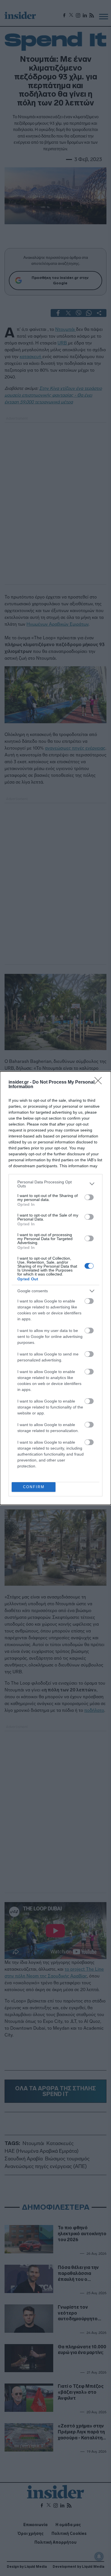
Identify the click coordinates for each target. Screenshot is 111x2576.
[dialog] (55, 1288)
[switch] (89, 1197)
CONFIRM (34, 1487)
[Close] (100, 1082)
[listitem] (55, 1184)
